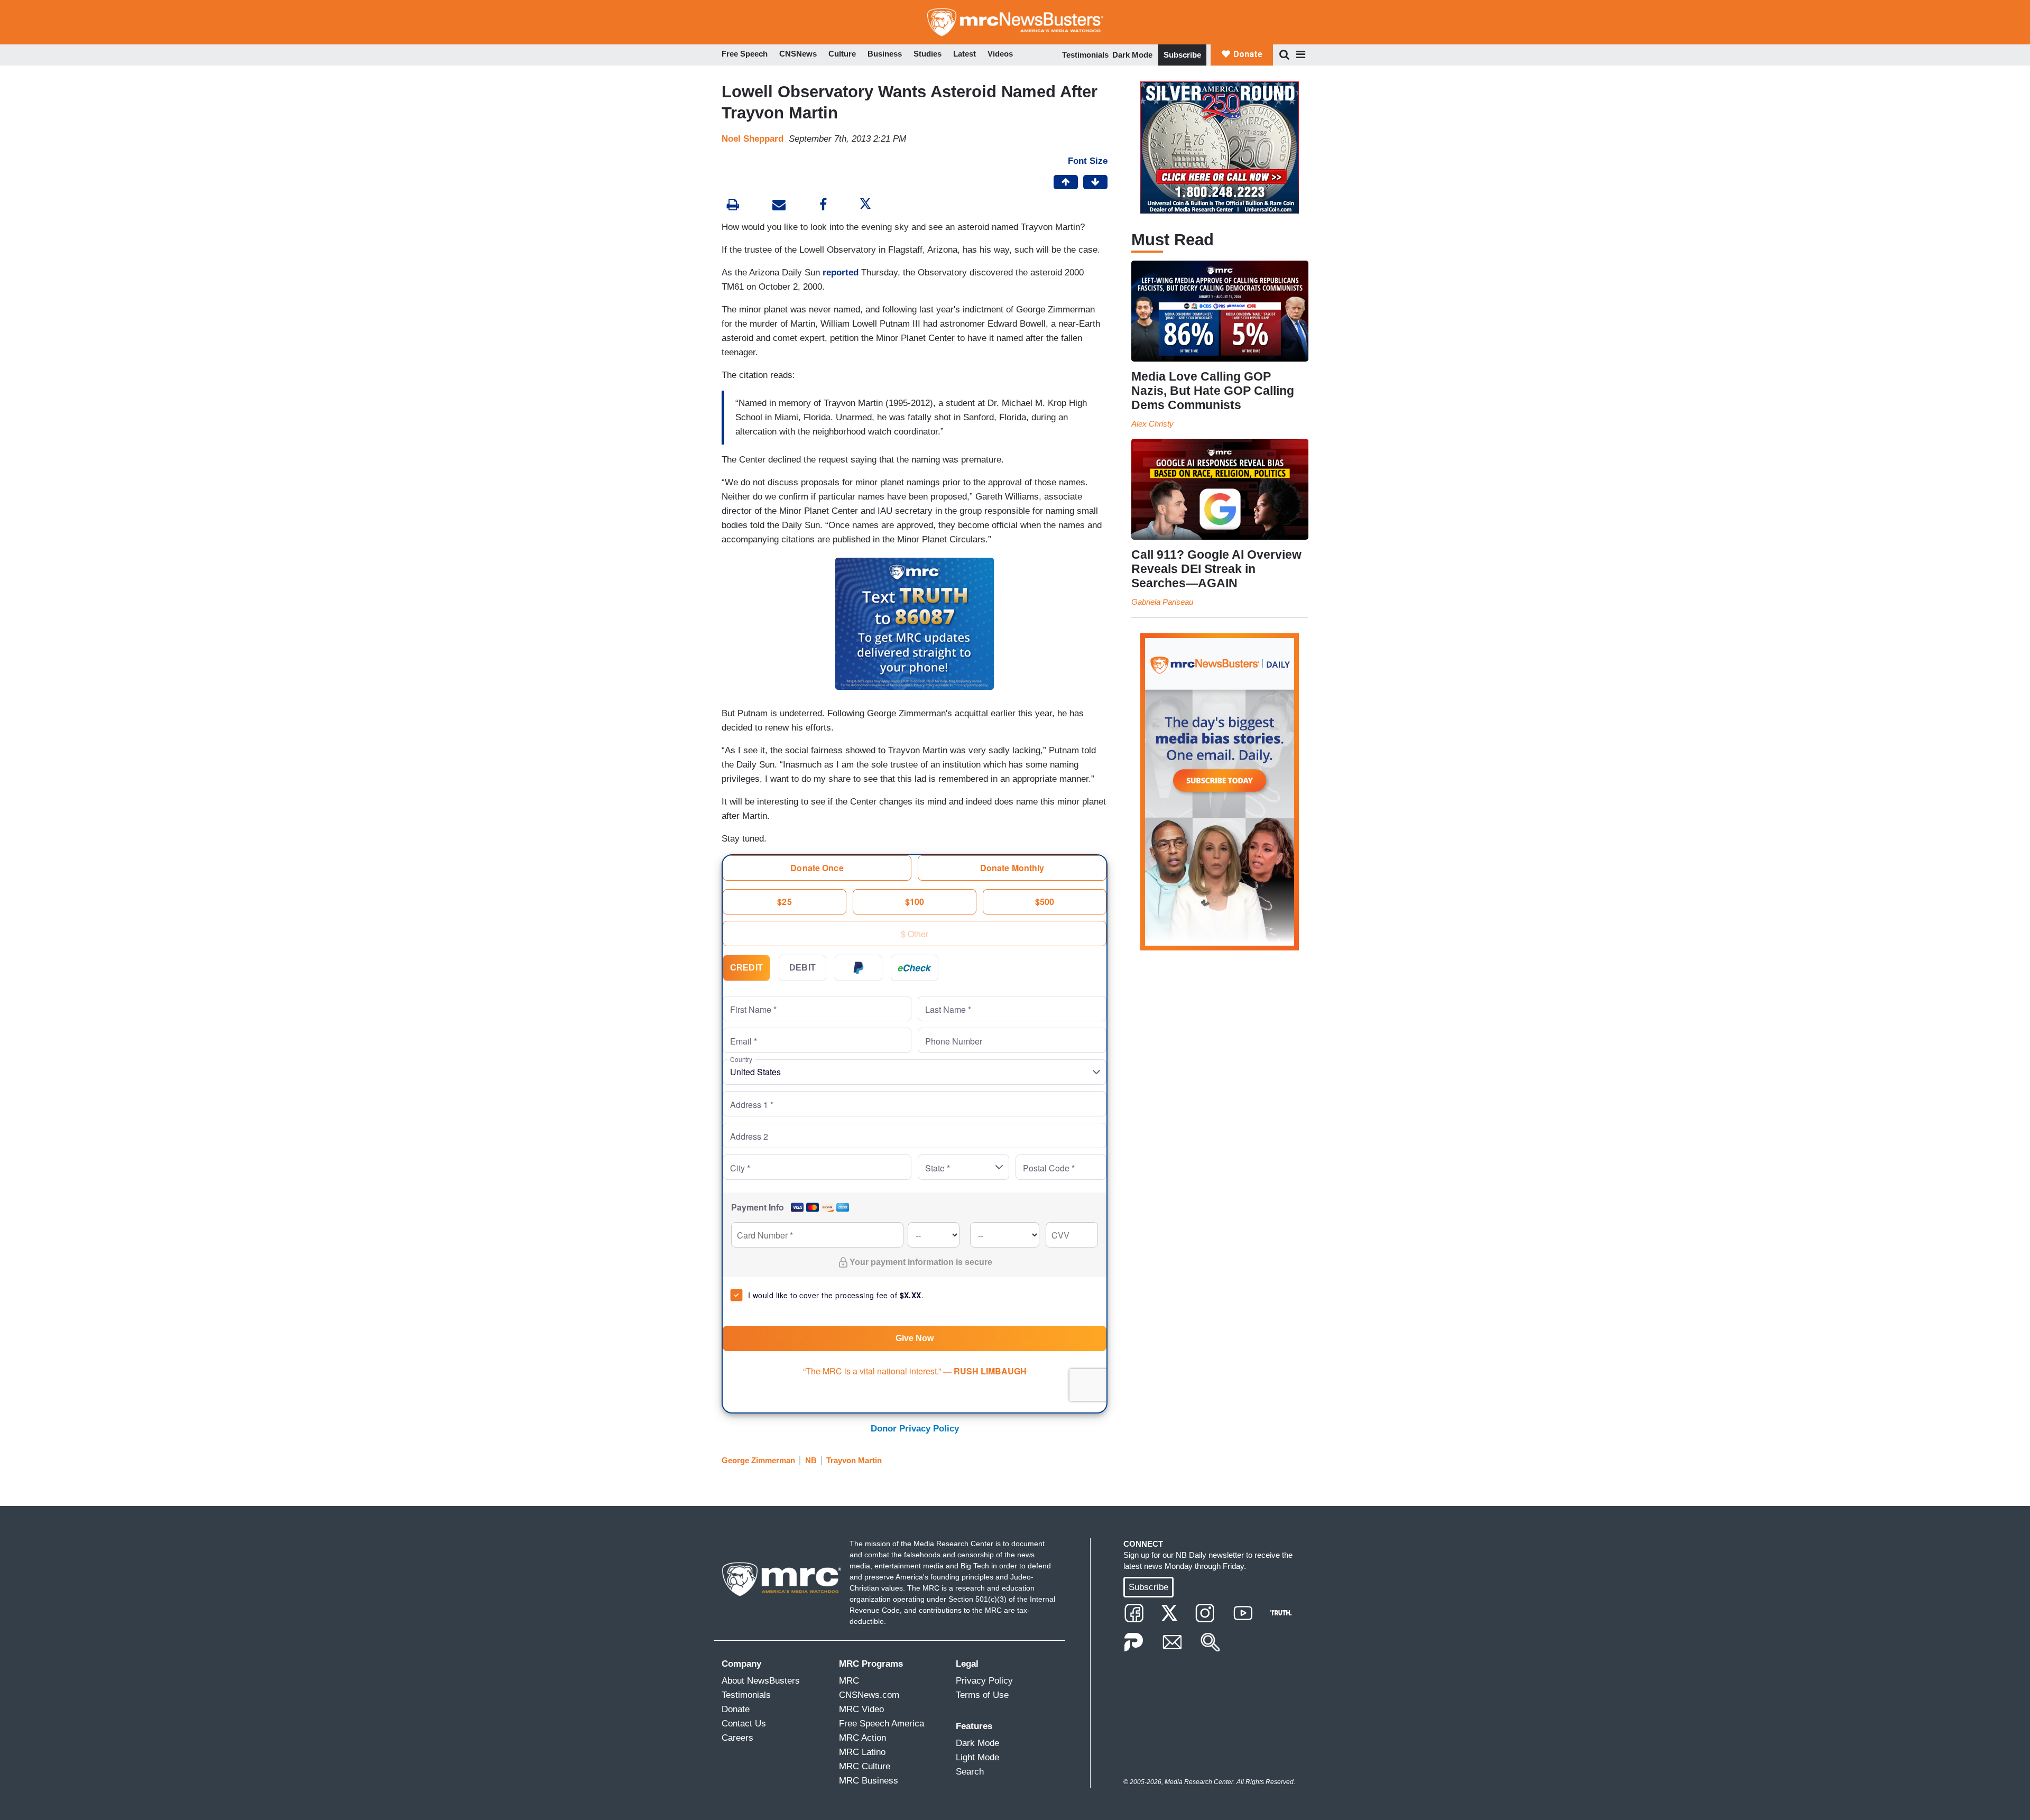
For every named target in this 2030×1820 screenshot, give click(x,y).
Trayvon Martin (854, 1460)
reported (841, 272)
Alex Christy (1152, 424)
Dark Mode (1132, 55)
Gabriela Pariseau (1162, 602)
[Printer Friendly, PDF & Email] (779, 206)
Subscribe (1182, 55)
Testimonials (1085, 55)
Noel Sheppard (753, 139)
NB (811, 1460)
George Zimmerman (758, 1460)
